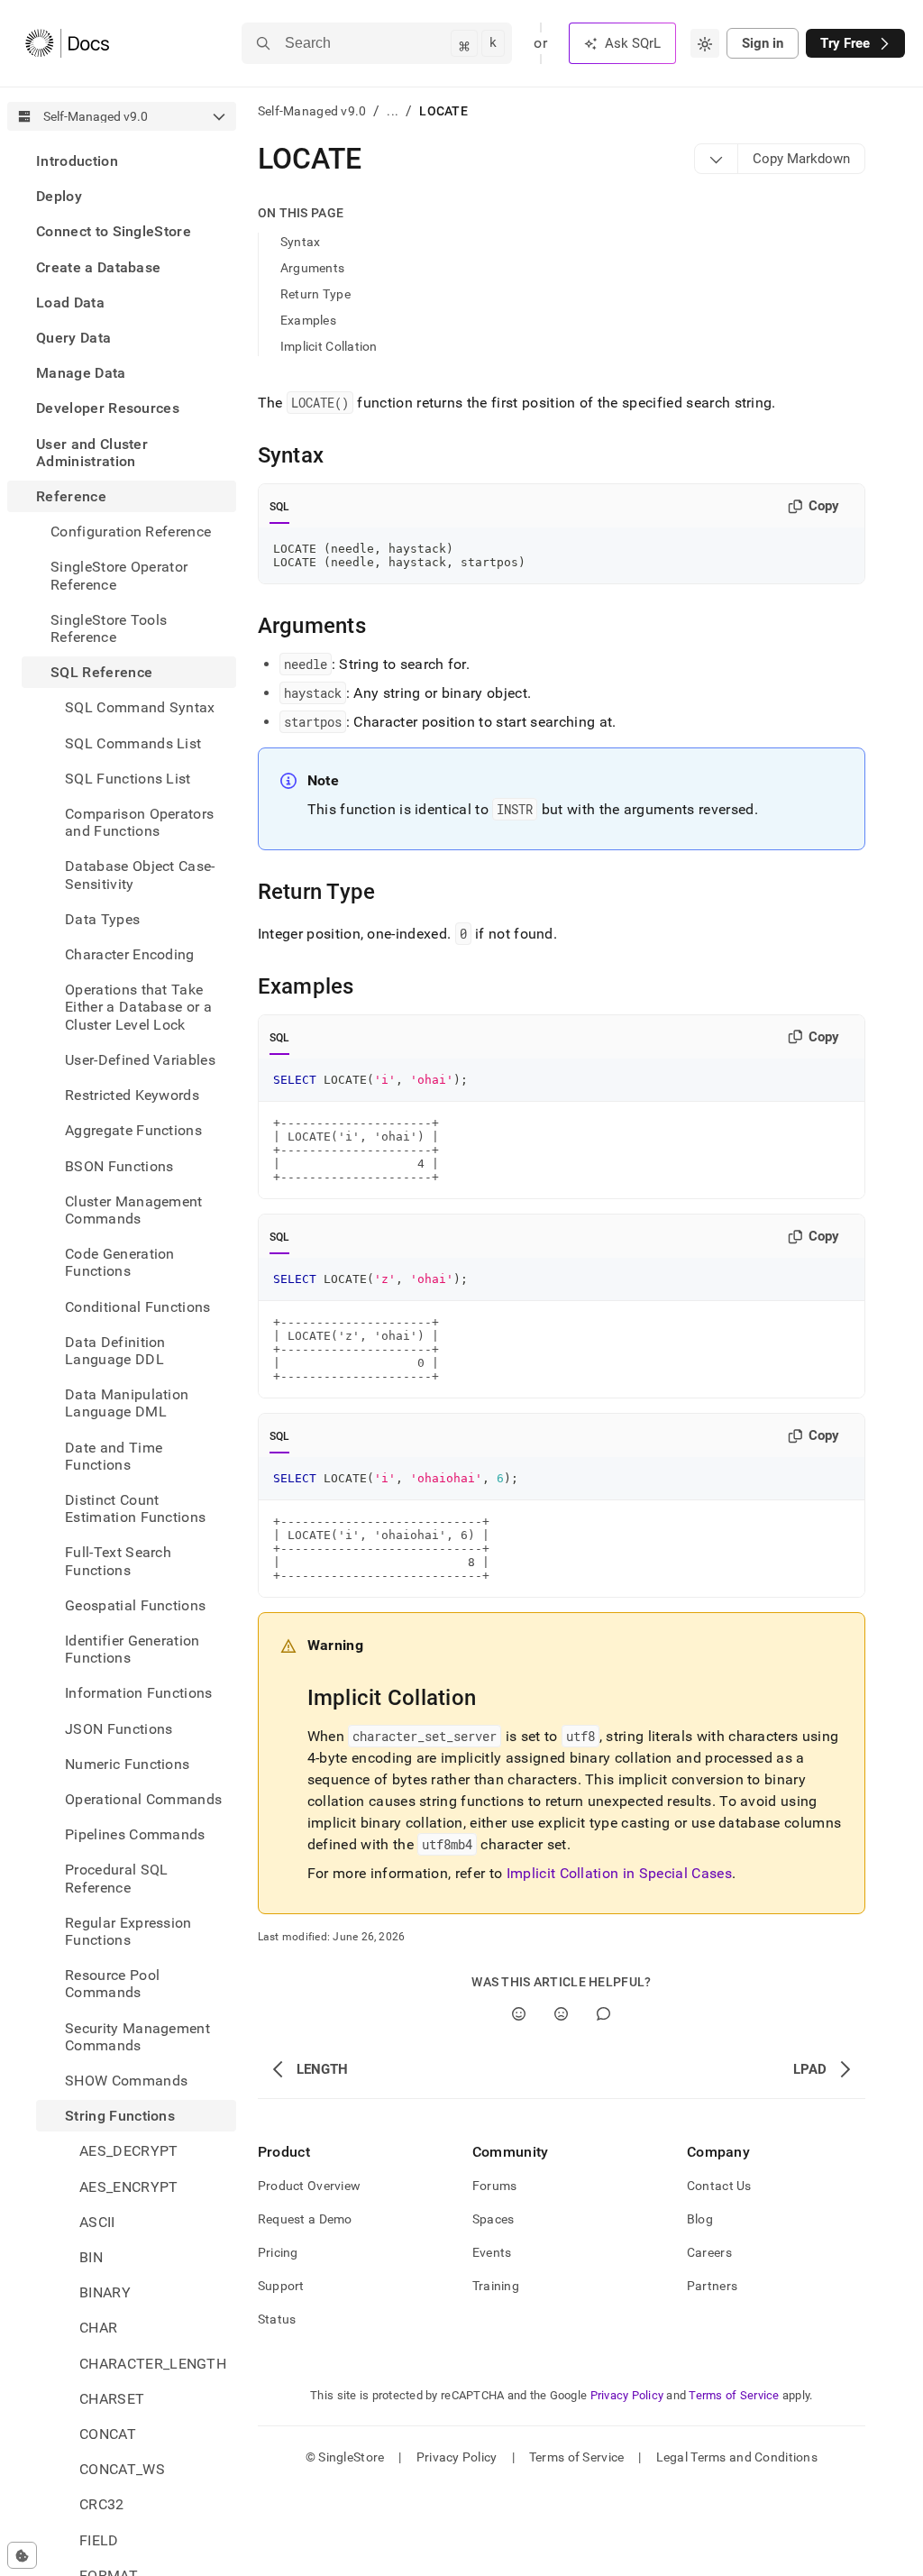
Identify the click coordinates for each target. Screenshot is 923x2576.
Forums (495, 2186)
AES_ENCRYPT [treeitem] (129, 2187)
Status (277, 2319)
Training (496, 2286)
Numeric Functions (127, 1764)
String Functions (120, 2116)
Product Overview (309, 2186)
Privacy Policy (627, 2395)
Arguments (313, 268)
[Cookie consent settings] (22, 2555)
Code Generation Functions (120, 1262)
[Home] (67, 43)
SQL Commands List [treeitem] (133, 743)
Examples (308, 320)
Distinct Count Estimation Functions (135, 1508)
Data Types (102, 919)
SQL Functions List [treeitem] (128, 779)
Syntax (301, 242)
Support (281, 2286)
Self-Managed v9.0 (312, 111)
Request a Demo (305, 2219)
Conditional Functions (138, 1307)
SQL (280, 507)
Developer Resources (108, 408)
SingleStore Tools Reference (109, 628)
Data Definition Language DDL (115, 1351)
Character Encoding (130, 954)
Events (492, 2252)
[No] (561, 2014)
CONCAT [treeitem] (108, 2434)
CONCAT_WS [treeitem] (122, 2469)
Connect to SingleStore (114, 231)
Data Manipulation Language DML (127, 1403)
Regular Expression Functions (128, 1931)
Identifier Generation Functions (133, 1649)
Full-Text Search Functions (118, 1561)
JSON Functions (119, 1729)
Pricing (278, 2252)
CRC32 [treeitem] (102, 2504)
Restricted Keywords (132, 1095)
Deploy (59, 196)
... (393, 111)
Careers (709, 2252)
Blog (700, 2219)
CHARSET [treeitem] (112, 2399)
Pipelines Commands (135, 1834)
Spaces (493, 2219)
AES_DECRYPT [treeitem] (129, 2151)
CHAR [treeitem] (98, 2328)
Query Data (73, 338)
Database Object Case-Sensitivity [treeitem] (140, 875)
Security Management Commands (137, 2037)
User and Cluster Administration (92, 453)
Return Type (315, 294)
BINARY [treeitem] (105, 2292)
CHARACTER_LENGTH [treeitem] (153, 2364)
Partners (712, 2286)
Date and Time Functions (114, 1456)
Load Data (70, 303)
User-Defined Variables (140, 1060)
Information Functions (139, 1693)
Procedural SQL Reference (116, 1878)
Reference (71, 496)
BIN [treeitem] (91, 2257)
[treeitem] (122, 161)
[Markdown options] (717, 159)
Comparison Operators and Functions (139, 822)
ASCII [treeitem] (97, 2222)
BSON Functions (119, 1166)
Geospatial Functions (135, 1605)
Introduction (77, 161)
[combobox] (705, 43)
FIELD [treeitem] (99, 2540)
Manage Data (81, 373)
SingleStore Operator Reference (119, 575)
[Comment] (603, 2014)
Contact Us (719, 2186)
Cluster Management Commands (134, 1210)
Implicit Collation (329, 346)
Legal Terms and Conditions (737, 2457)
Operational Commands (143, 1799)
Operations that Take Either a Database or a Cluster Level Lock (138, 1007)
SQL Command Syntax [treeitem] (140, 707)
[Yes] (519, 2014)
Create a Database (98, 267)
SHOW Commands (126, 2081)
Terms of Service (734, 2395)
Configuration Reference (131, 532)
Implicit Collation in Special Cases (619, 1873)
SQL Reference (101, 672)
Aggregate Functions (133, 1130)
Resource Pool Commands (112, 1984)
